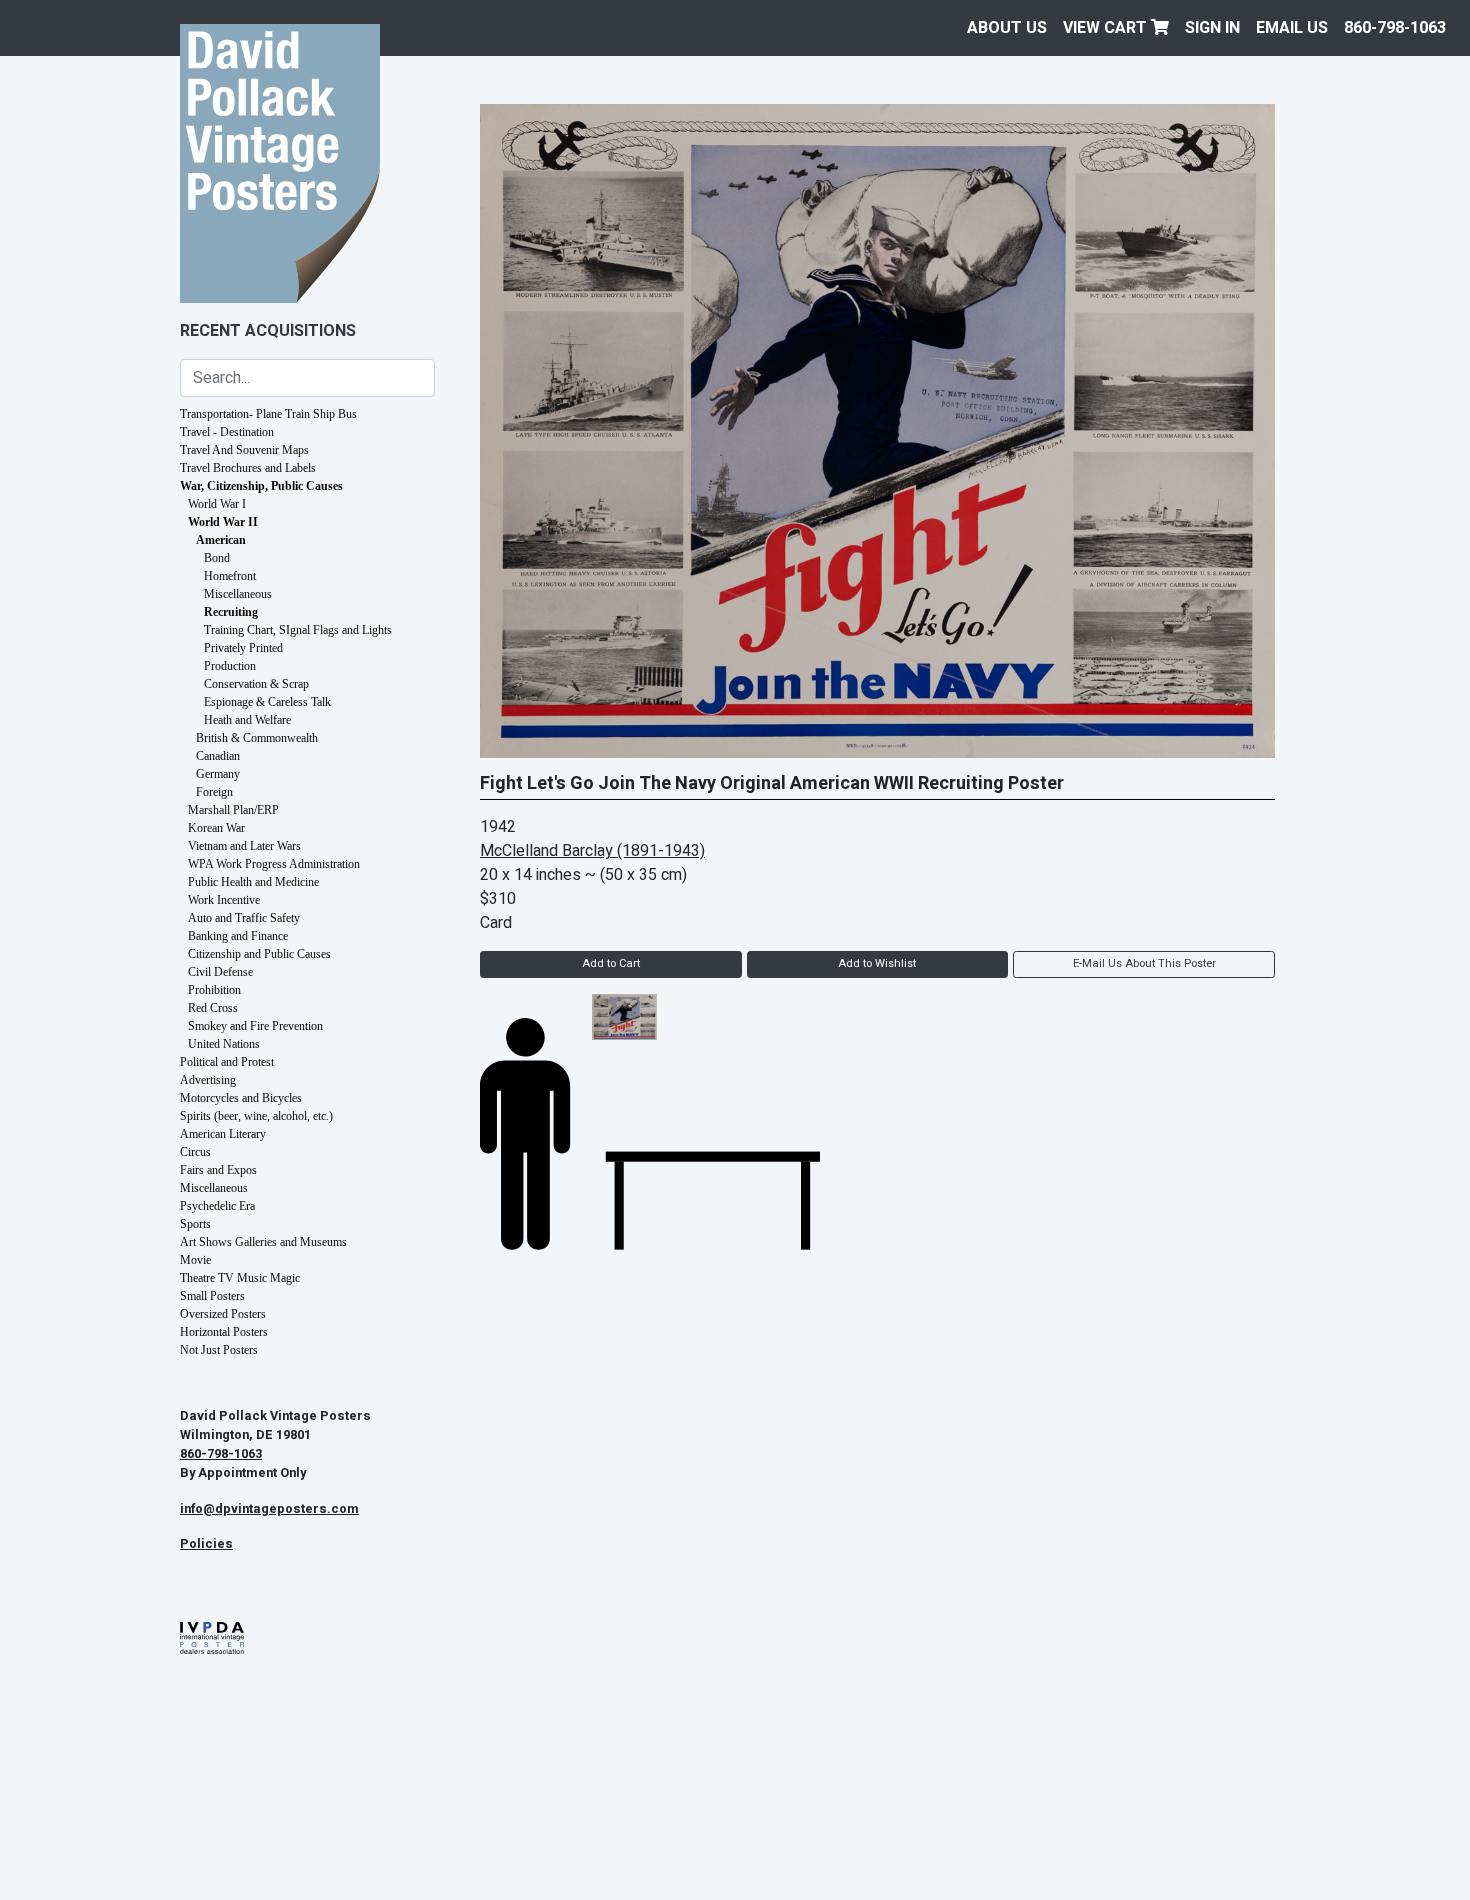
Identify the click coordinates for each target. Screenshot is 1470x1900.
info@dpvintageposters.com (269, 1509)
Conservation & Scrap (256, 684)
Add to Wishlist (877, 963)
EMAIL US (1292, 28)
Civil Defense (220, 972)
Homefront (230, 576)
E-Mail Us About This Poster (1144, 963)
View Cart (1107, 28)
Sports (195, 1224)
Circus (195, 1152)
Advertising (208, 1080)
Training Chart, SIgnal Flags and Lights (298, 630)
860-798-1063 (1395, 28)
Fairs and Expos (218, 1170)
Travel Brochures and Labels (248, 468)
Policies (206, 1544)
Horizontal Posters (224, 1332)
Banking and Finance (238, 936)
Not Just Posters (219, 1350)
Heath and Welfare (247, 720)
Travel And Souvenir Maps (244, 450)
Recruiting (231, 612)
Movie (195, 1260)
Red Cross (213, 1008)
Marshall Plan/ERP (233, 810)
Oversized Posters (223, 1314)
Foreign (214, 792)
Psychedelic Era (217, 1206)
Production (230, 666)
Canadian (218, 756)
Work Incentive (224, 900)
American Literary (223, 1134)
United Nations (224, 1044)
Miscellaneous (238, 594)
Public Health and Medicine (253, 882)
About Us (1007, 28)
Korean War (216, 828)
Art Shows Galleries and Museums (263, 1242)
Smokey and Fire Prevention (255, 1026)
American (221, 540)
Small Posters (212, 1296)
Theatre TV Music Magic (240, 1278)
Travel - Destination (227, 432)
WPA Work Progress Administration (274, 864)
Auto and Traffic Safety (244, 918)
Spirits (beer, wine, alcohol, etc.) (256, 1116)
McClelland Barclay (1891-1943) (592, 851)
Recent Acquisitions (268, 331)
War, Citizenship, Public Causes (261, 486)
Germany (218, 774)
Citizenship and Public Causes (259, 954)
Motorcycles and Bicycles (241, 1098)
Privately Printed (243, 648)
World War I (217, 504)
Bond (217, 558)
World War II (223, 522)
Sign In (1212, 28)
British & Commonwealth (257, 738)
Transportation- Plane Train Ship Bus (268, 414)
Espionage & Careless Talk (267, 702)
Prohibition (214, 990)
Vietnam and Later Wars (244, 846)
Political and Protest (227, 1062)
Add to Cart (611, 963)
